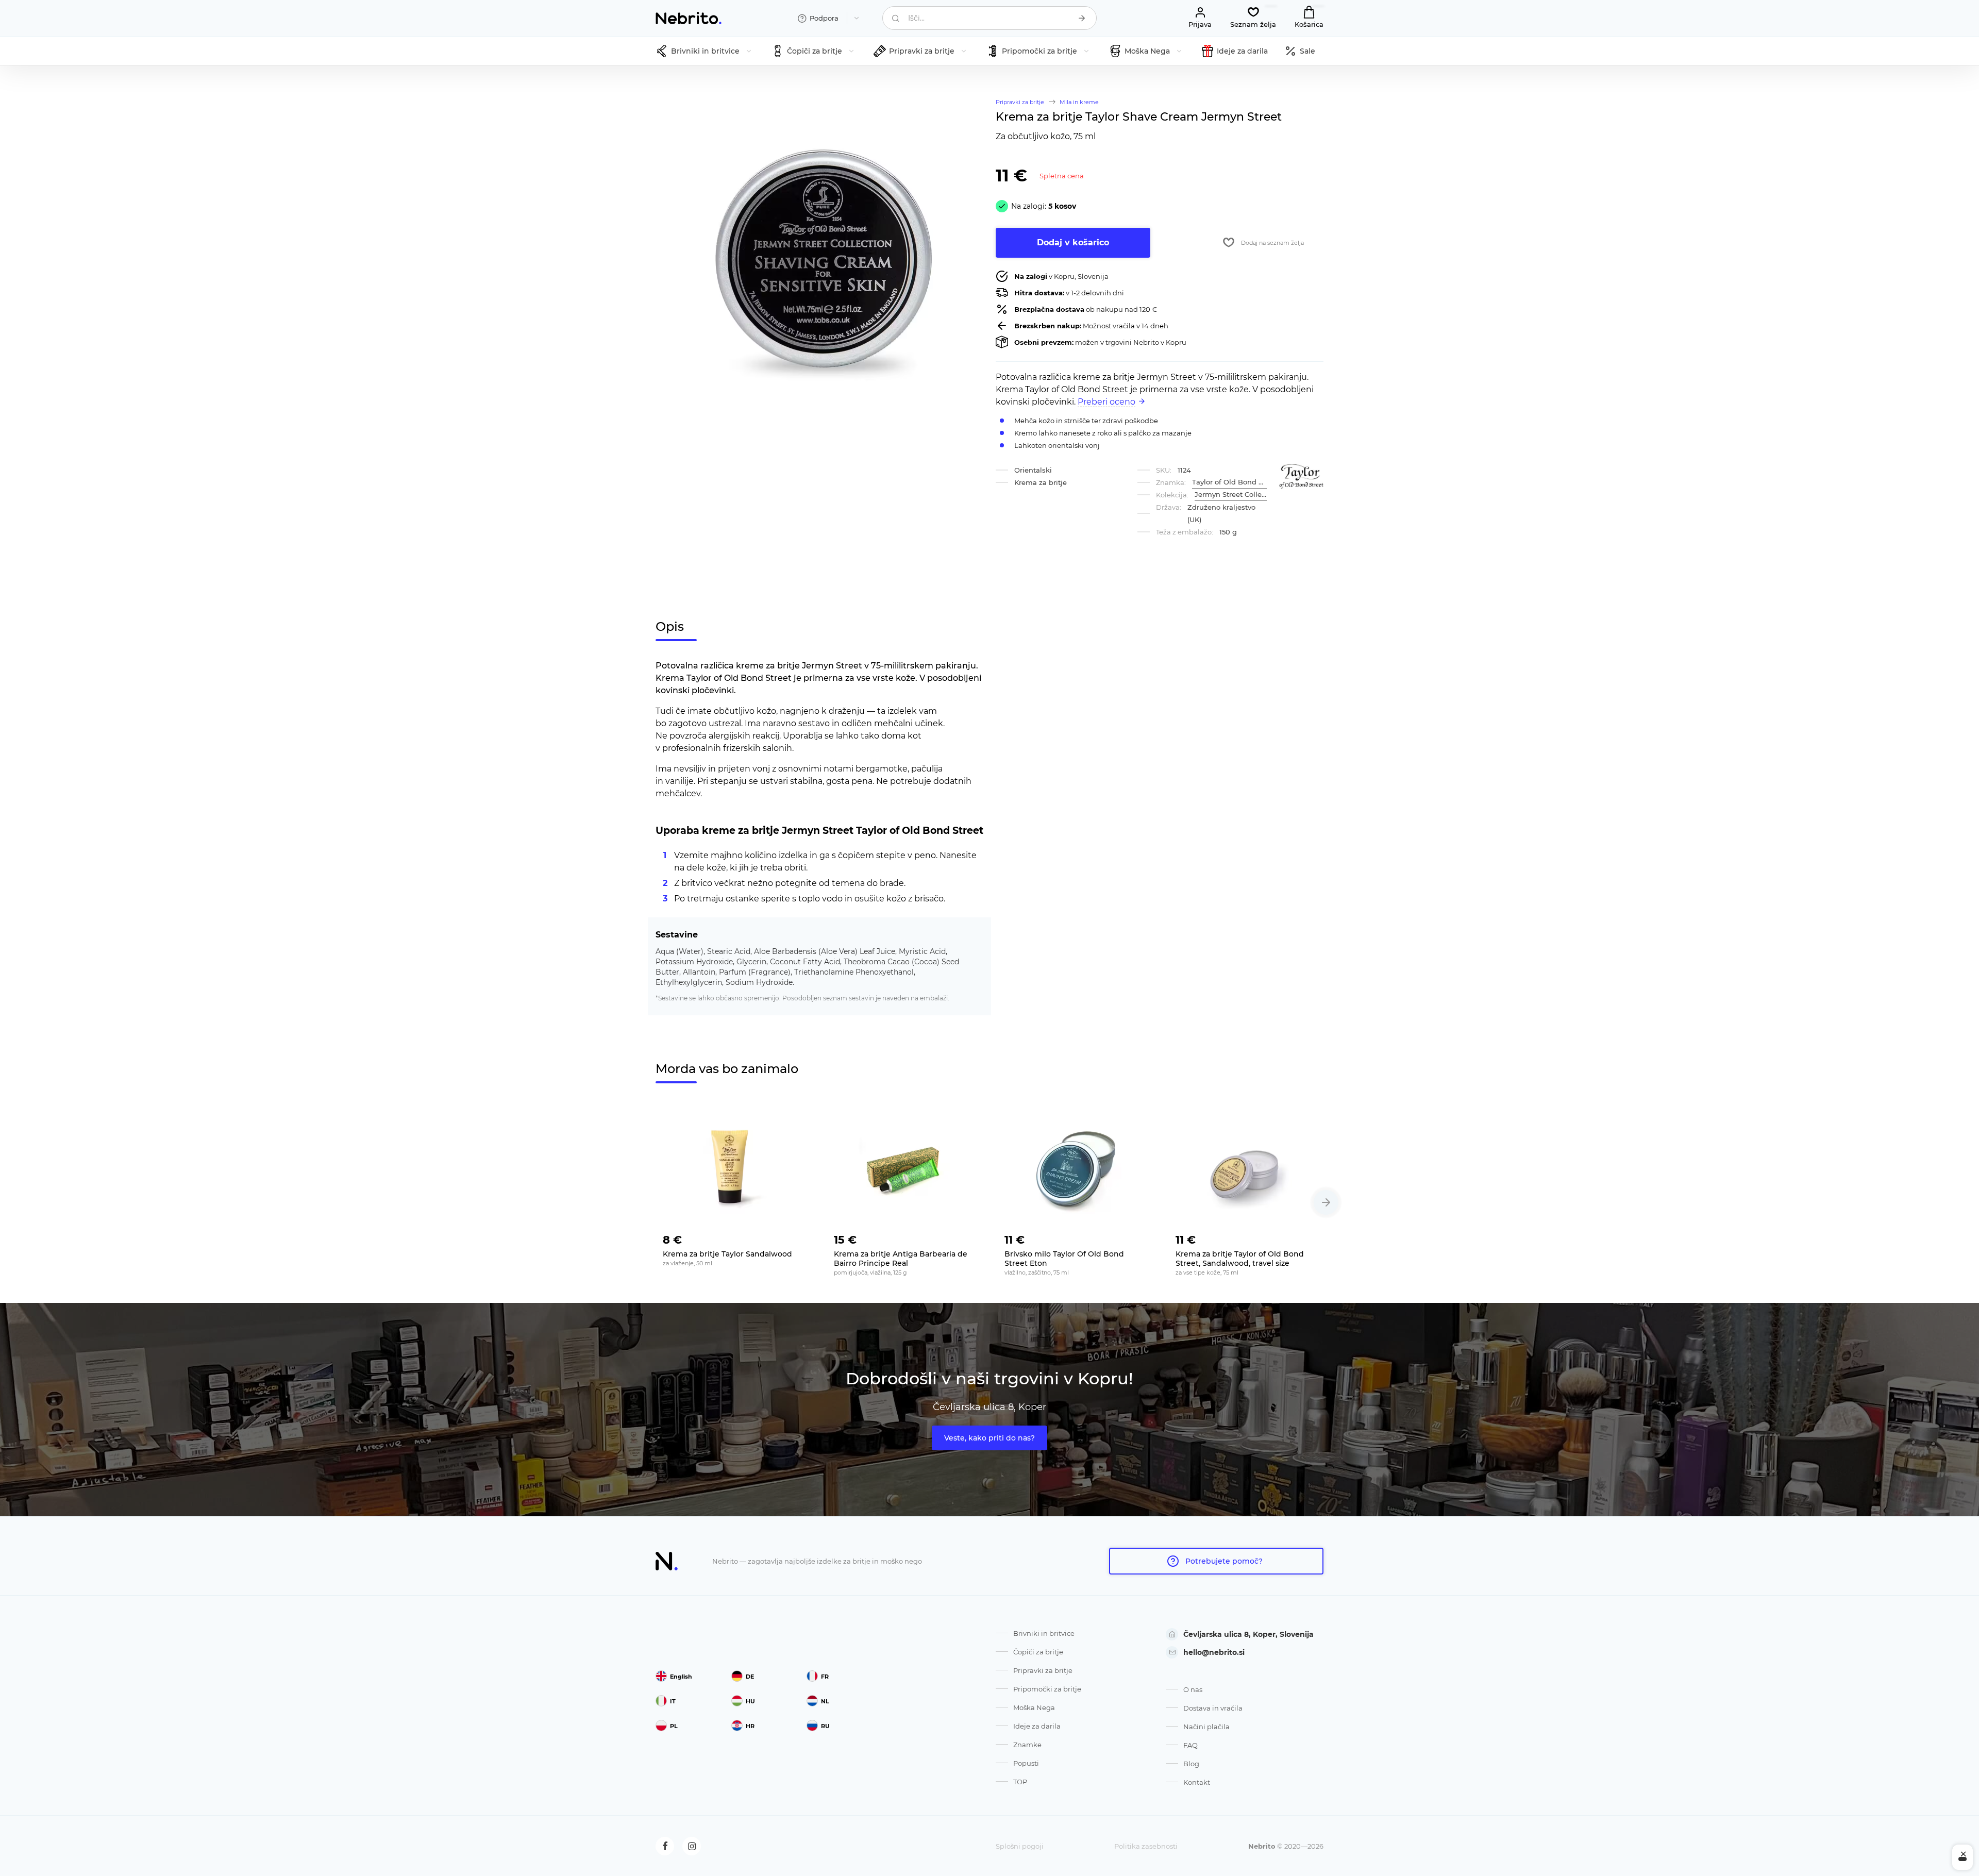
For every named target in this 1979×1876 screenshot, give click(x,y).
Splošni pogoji (1020, 1846)
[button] (1326, 1202)
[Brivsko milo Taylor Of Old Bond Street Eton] (1075, 1168)
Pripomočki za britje (1047, 1689)
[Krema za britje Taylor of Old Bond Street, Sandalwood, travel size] (1246, 1168)
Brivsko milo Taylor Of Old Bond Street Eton (1064, 1259)
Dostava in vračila (1213, 1708)
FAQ (1190, 1745)
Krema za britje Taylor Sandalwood (727, 1254)
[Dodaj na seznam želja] (796, 1237)
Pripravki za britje (1043, 1670)
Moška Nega (1034, 1707)
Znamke (1027, 1745)
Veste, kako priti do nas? (989, 1438)
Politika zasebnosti (1146, 1846)
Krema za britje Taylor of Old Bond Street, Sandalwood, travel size (1240, 1259)
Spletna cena (1062, 176)
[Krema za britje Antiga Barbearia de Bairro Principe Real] (904, 1168)
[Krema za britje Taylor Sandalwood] (733, 1168)
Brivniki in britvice (1044, 1633)
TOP (1020, 1782)
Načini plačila (1206, 1727)
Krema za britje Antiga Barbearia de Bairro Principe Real (901, 1259)
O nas (1193, 1689)
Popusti (1026, 1763)
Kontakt (1197, 1782)
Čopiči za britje (1038, 1652)
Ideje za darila (1037, 1726)
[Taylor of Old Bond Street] (1301, 476)
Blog (1191, 1764)
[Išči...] (1082, 18)
